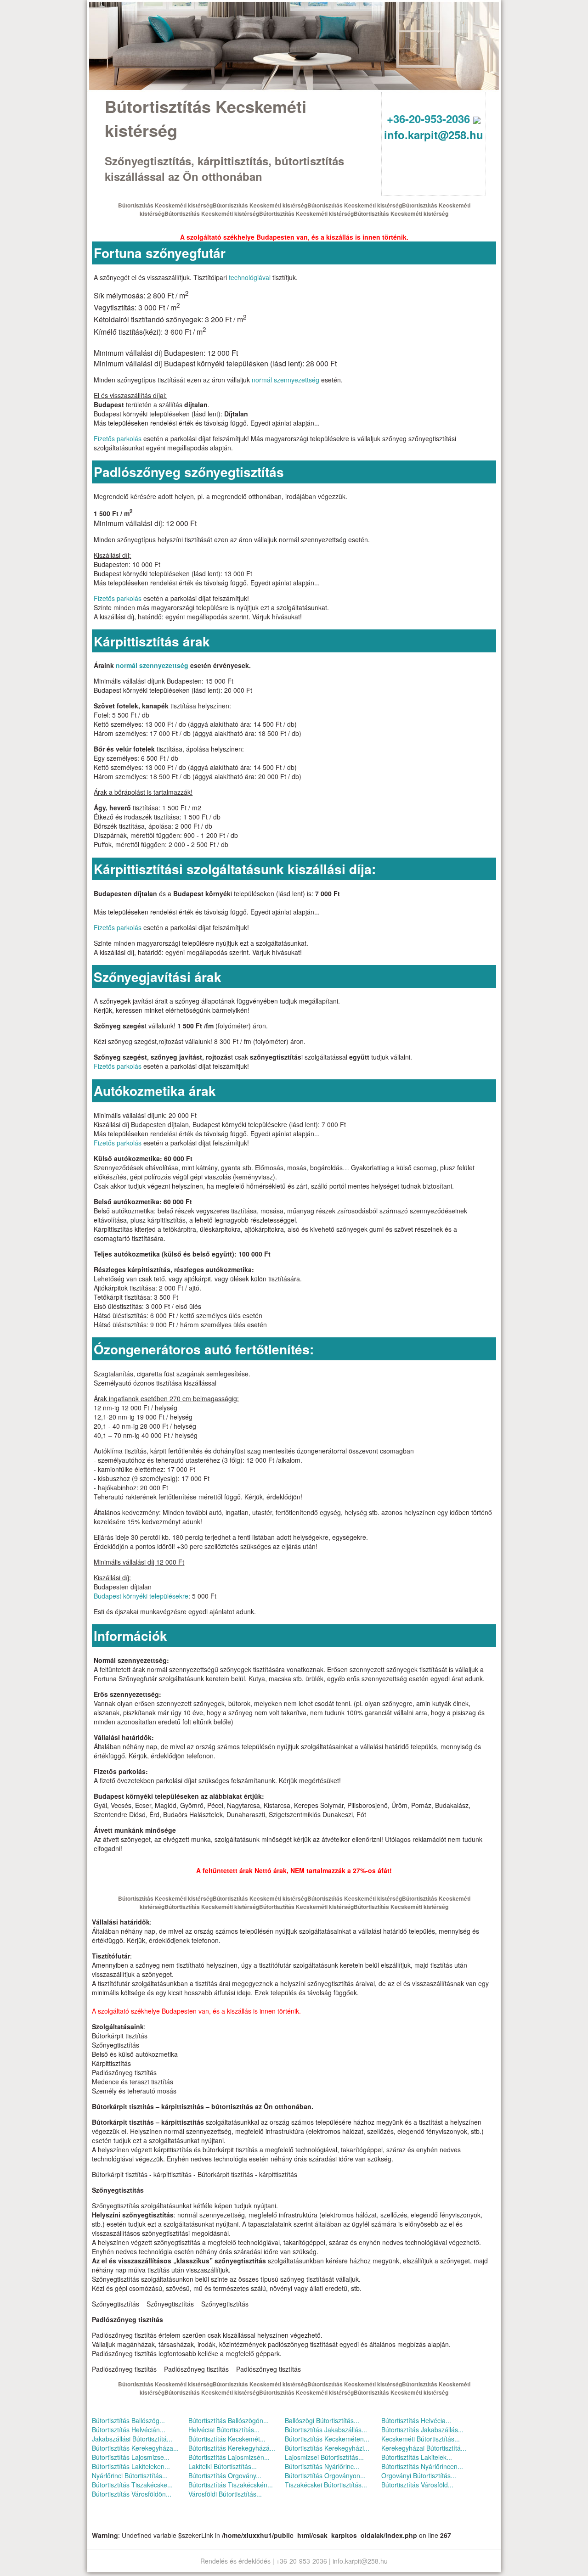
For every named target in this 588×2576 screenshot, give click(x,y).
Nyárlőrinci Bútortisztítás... (130, 2475)
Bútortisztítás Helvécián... (129, 2430)
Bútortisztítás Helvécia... (416, 2420)
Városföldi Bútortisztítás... (225, 2494)
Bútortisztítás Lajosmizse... (131, 2457)
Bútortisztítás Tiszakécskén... (231, 2485)
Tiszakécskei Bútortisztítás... (326, 2485)
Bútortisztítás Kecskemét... (227, 2439)
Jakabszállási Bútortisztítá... (132, 2439)
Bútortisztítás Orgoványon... (325, 2475)
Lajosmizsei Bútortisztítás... (324, 2457)
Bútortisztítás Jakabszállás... (326, 2430)
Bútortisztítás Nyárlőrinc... (322, 2466)
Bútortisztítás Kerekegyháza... (135, 2448)
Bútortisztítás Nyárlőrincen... (422, 2466)
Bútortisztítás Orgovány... (225, 2475)
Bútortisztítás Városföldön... (132, 2494)
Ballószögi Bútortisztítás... (322, 2420)
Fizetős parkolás (118, 438)
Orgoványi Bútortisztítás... (419, 2475)
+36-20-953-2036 (430, 118)
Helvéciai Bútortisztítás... (224, 2430)
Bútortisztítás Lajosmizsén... (229, 2457)
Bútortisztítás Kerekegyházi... (327, 2448)
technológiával (250, 277)
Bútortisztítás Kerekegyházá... (232, 2448)
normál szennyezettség (286, 380)
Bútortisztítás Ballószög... (128, 2420)
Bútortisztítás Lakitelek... (417, 2457)
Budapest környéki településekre (141, 1596)
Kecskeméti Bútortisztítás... (421, 2439)
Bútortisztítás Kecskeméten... (327, 2439)
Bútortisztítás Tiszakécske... (132, 2485)
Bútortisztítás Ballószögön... (229, 2420)
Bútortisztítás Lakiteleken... (131, 2466)
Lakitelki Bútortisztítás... (223, 2466)
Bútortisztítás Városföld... (417, 2485)
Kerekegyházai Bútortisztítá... (424, 2448)
